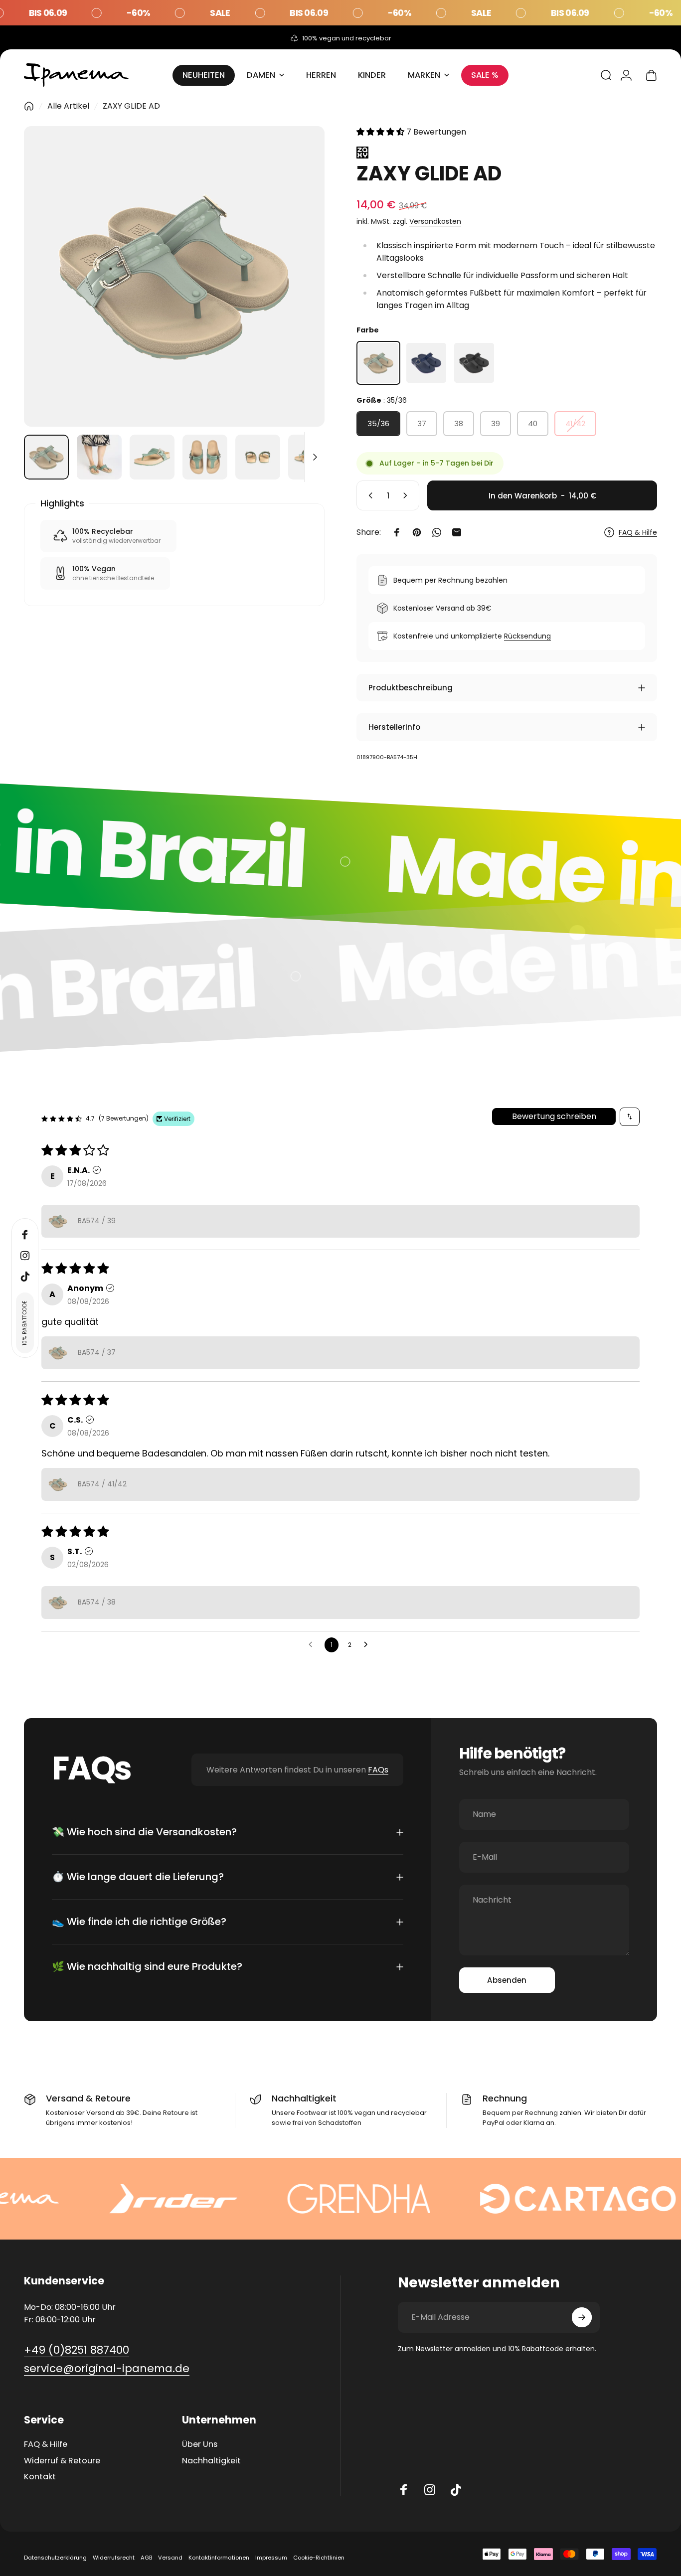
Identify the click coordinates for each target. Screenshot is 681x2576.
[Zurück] (50, 294)
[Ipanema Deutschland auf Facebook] (404, 2490)
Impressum (271, 2558)
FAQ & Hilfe (638, 533)
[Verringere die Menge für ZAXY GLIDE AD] (368, 495)
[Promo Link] (340, 13)
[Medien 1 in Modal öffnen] (174, 276)
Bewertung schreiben (554, 1116)
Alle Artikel (68, 106)
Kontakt (40, 2477)
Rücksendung (527, 636)
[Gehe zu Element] (46, 457)
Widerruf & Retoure (62, 2461)
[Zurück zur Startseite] (29, 106)
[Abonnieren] (582, 2317)
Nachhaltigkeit (211, 2461)
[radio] (378, 363)
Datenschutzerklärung (55, 2558)
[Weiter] (299, 294)
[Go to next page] (368, 1645)
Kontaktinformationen (219, 2558)
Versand (170, 2558)
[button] (381, 132)
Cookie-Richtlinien (319, 2558)
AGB (146, 2558)
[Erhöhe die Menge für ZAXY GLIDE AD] (407, 495)
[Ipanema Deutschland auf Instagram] (430, 2490)
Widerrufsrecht (114, 2558)
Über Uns (200, 2444)
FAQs (378, 1770)
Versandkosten (435, 221)
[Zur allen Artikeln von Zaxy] (507, 153)
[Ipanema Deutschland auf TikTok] (456, 2490)
